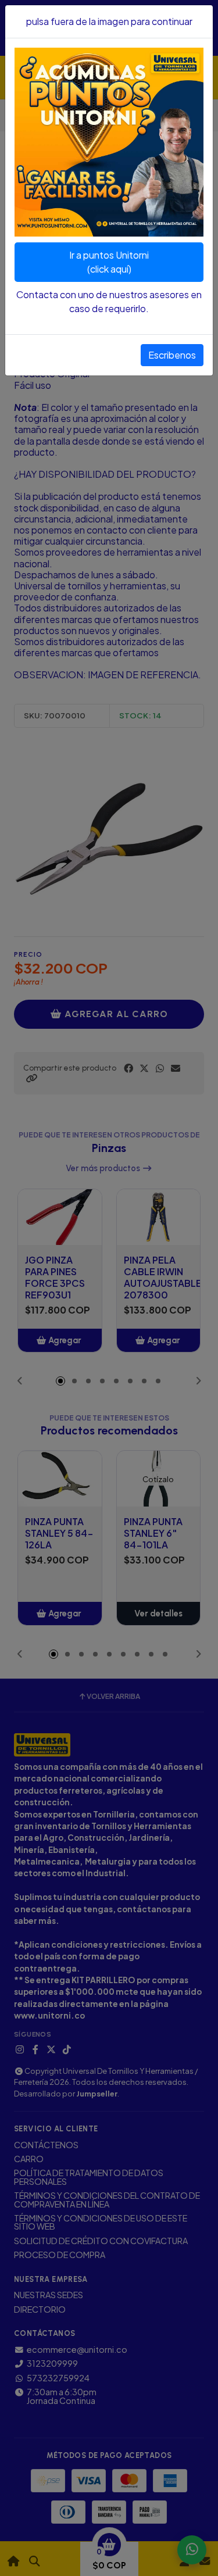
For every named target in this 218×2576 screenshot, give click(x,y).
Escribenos (172, 355)
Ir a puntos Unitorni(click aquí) (109, 262)
